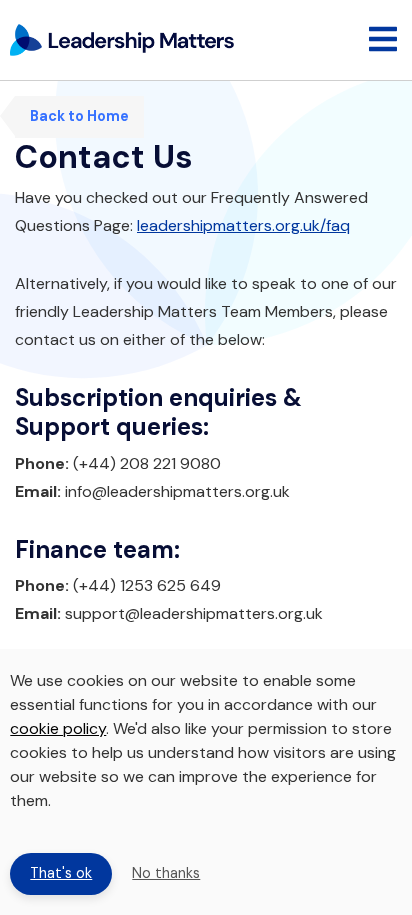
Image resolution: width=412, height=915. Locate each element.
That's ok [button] (61, 873)
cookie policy (58, 728)
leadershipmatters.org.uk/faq (243, 225)
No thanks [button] (166, 873)
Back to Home (79, 116)
